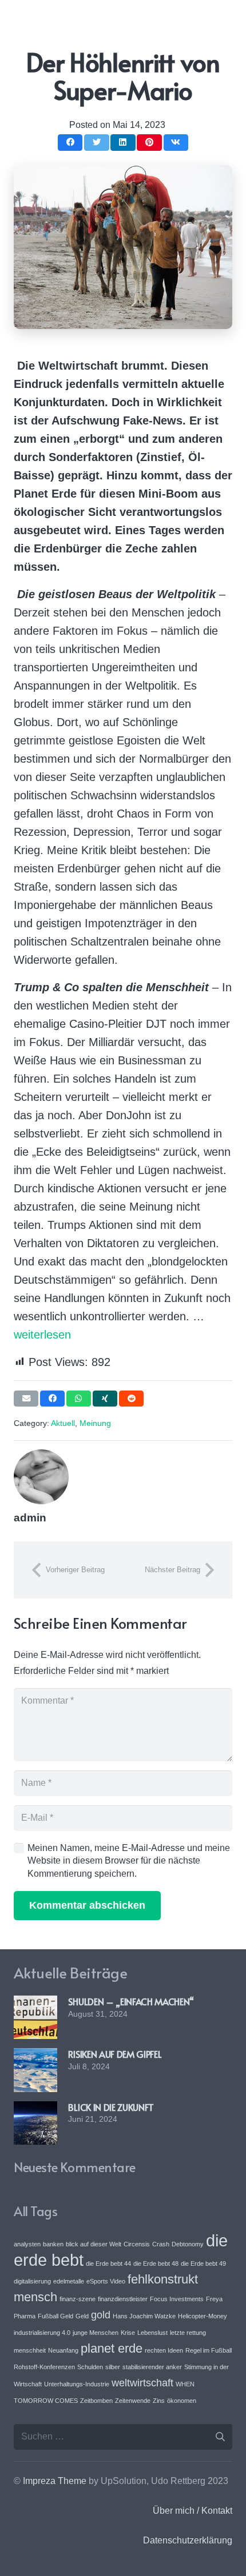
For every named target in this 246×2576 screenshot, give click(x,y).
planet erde (112, 2348)
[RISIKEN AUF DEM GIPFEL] (35, 2056)
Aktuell (63, 1423)
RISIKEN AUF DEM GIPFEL (115, 2054)
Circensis (137, 2244)
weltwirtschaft (142, 2383)
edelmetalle (69, 2281)
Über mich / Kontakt (193, 2511)
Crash (161, 2244)
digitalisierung (32, 2281)
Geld (82, 2316)
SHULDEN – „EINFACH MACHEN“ (131, 2001)
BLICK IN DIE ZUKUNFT (111, 2107)
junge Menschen (96, 2333)
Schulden (90, 2367)
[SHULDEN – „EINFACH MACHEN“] (35, 2003)
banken (53, 2244)
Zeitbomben (96, 2401)
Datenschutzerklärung (188, 2540)
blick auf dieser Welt (94, 2244)
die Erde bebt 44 (108, 2263)
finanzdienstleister (123, 2299)
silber (113, 2367)
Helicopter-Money (203, 2316)
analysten (27, 2244)
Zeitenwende (133, 2401)
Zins (159, 2401)
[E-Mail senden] (26, 1399)
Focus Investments (177, 2299)
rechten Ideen (164, 2350)
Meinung (95, 1423)
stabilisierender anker (152, 2367)
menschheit (30, 2350)
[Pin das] (149, 143)
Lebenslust (152, 2333)
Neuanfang (63, 2350)
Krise (128, 2333)
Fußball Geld (55, 2316)
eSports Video (106, 2281)
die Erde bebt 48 (156, 2263)
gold (101, 2315)
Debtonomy (188, 2244)
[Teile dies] (70, 143)
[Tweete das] (96, 143)
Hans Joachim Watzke (144, 2316)
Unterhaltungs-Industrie (77, 2384)
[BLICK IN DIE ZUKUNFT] (35, 2109)
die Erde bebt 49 (203, 2263)
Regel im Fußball (209, 2350)
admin (30, 1518)
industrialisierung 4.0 (42, 2333)
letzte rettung (188, 2333)
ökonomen (182, 2401)
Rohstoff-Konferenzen (44, 2367)
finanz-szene (78, 2299)
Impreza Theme (55, 2481)
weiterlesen (42, 1335)
